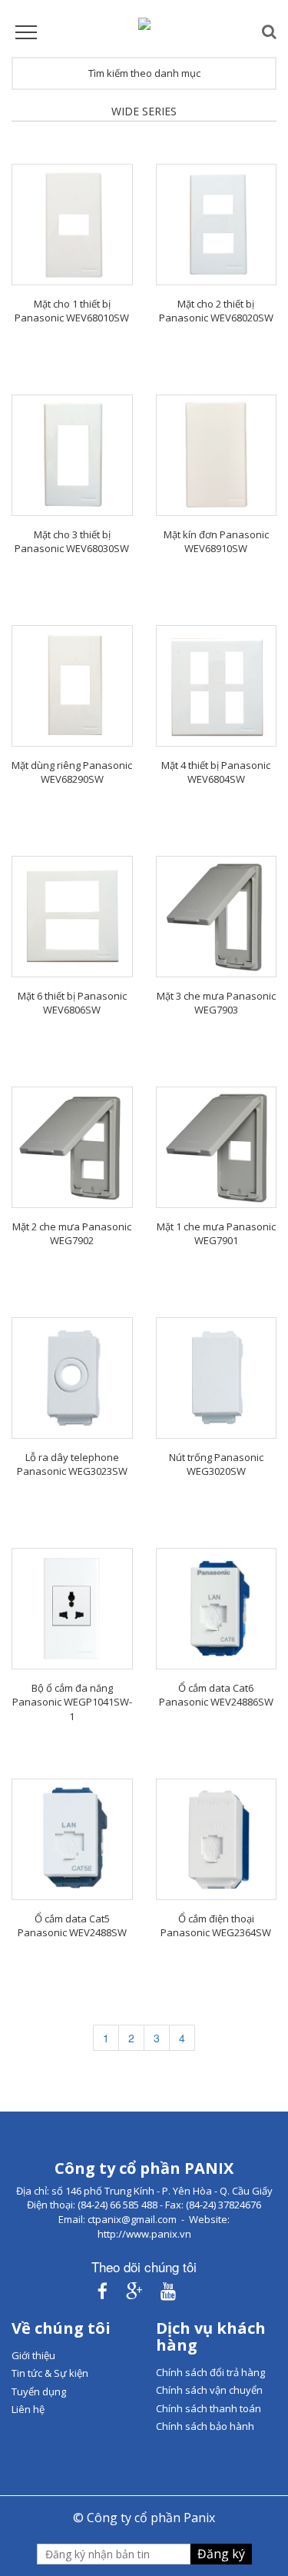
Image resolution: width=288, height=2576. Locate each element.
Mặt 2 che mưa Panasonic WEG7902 (72, 1234)
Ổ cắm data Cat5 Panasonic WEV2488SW (72, 1926)
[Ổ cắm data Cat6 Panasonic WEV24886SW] (217, 1609)
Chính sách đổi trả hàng (210, 2372)
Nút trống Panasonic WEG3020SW (216, 1464)
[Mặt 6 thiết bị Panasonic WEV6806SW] (72, 917)
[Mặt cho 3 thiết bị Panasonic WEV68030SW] (72, 455)
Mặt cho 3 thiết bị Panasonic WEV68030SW (72, 542)
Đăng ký (221, 2554)
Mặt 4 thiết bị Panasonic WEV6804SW (216, 772)
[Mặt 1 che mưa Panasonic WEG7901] (217, 1147)
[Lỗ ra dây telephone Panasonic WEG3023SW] (72, 1378)
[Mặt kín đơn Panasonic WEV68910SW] (217, 455)
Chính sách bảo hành (205, 2426)
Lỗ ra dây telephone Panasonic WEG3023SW (72, 1464)
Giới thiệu (33, 2355)
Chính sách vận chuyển (209, 2390)
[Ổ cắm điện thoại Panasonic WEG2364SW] (217, 1839)
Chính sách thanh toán (209, 2408)
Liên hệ (28, 2409)
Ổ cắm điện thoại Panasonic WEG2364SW (216, 1926)
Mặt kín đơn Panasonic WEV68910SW (216, 542)
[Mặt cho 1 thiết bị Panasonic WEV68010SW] (72, 225)
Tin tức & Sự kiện (50, 2373)
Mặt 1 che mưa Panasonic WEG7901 (216, 1234)
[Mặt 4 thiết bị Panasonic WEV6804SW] (217, 686)
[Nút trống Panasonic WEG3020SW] (217, 1378)
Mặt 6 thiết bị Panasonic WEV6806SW (72, 1003)
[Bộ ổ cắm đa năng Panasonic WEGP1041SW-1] (72, 1609)
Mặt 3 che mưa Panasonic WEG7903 (216, 1003)
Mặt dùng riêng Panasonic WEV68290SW (72, 772)
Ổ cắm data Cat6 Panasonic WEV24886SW (216, 1695)
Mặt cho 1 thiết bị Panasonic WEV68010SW (72, 311)
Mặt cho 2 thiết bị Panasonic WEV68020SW (216, 311)
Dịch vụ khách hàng (211, 2336)
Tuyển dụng (39, 2391)
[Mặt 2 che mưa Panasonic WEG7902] (72, 1147)
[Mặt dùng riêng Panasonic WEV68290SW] (72, 686)
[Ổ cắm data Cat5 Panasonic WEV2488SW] (72, 1839)
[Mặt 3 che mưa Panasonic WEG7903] (217, 917)
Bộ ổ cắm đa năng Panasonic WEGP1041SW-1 (72, 1702)
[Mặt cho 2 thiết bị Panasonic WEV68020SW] (217, 225)
